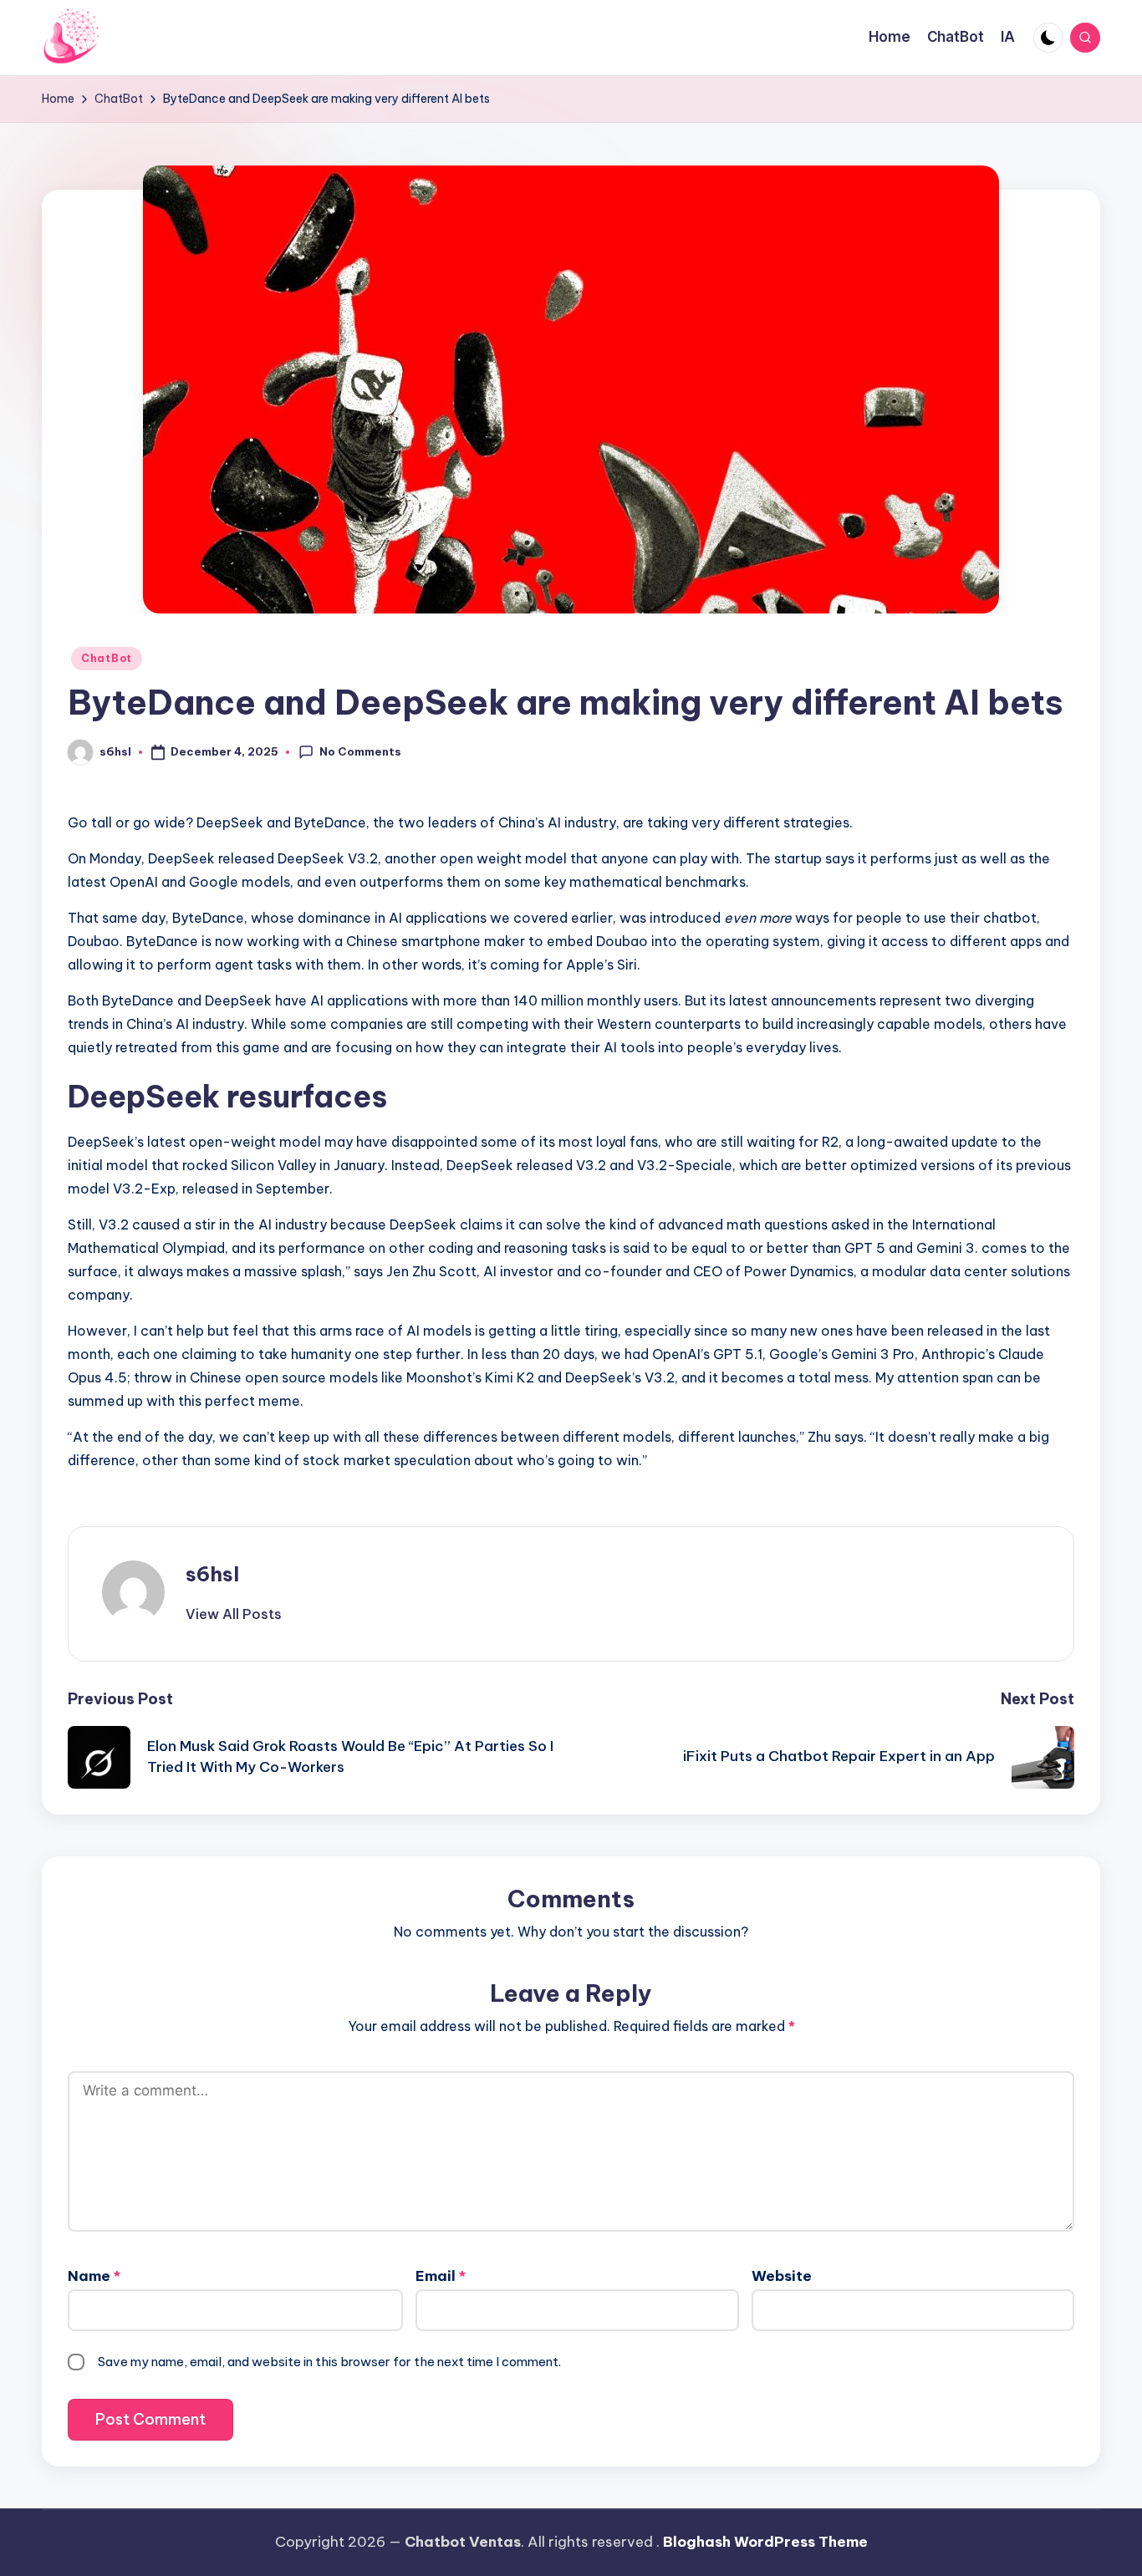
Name (94, 2276)
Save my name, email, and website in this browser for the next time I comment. (329, 2362)
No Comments (360, 751)
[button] (234, 1614)
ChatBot (107, 658)
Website (782, 2276)
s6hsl (212, 1574)
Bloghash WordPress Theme (765, 2542)
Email (441, 2276)
